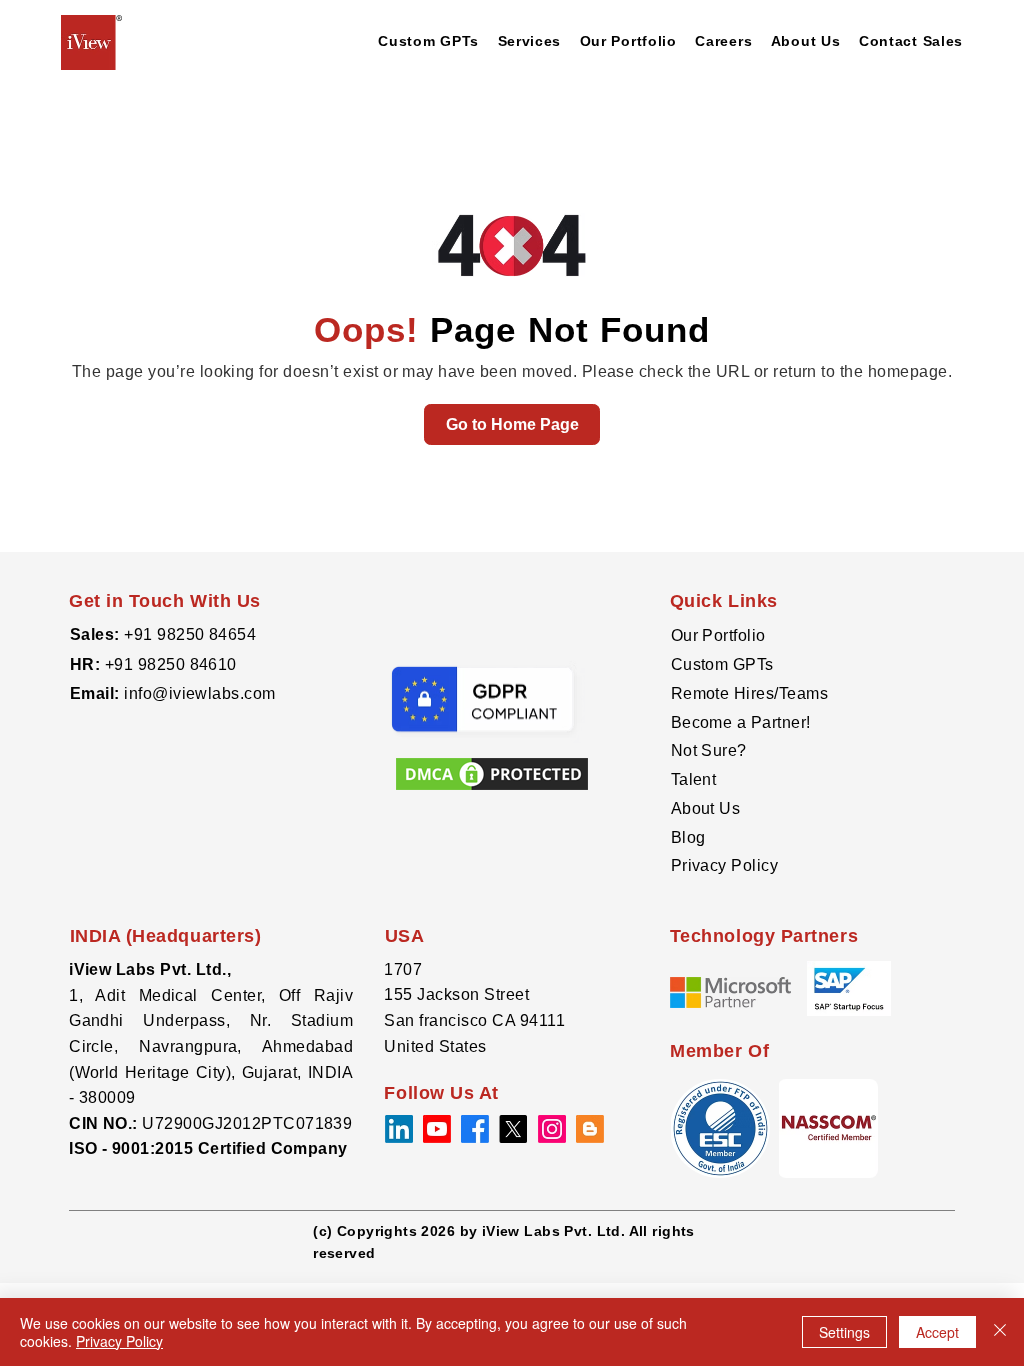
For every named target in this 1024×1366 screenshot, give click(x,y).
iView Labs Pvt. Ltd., (150, 969)
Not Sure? (709, 750)
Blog (688, 837)
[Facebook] (475, 1129)
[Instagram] (552, 1129)
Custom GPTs (722, 664)
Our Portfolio (718, 635)
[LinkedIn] (399, 1129)
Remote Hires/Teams (750, 693)
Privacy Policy (725, 865)
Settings (844, 1332)
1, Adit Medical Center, (174, 995)
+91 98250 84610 (171, 664)
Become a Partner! (741, 722)
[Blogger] (590, 1129)
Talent (694, 779)
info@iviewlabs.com (198, 693)
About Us (706, 808)
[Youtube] (437, 1129)
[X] (513, 1129)
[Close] (1000, 1332)
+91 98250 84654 (190, 634)
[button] (828, 1128)
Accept (937, 1332)
